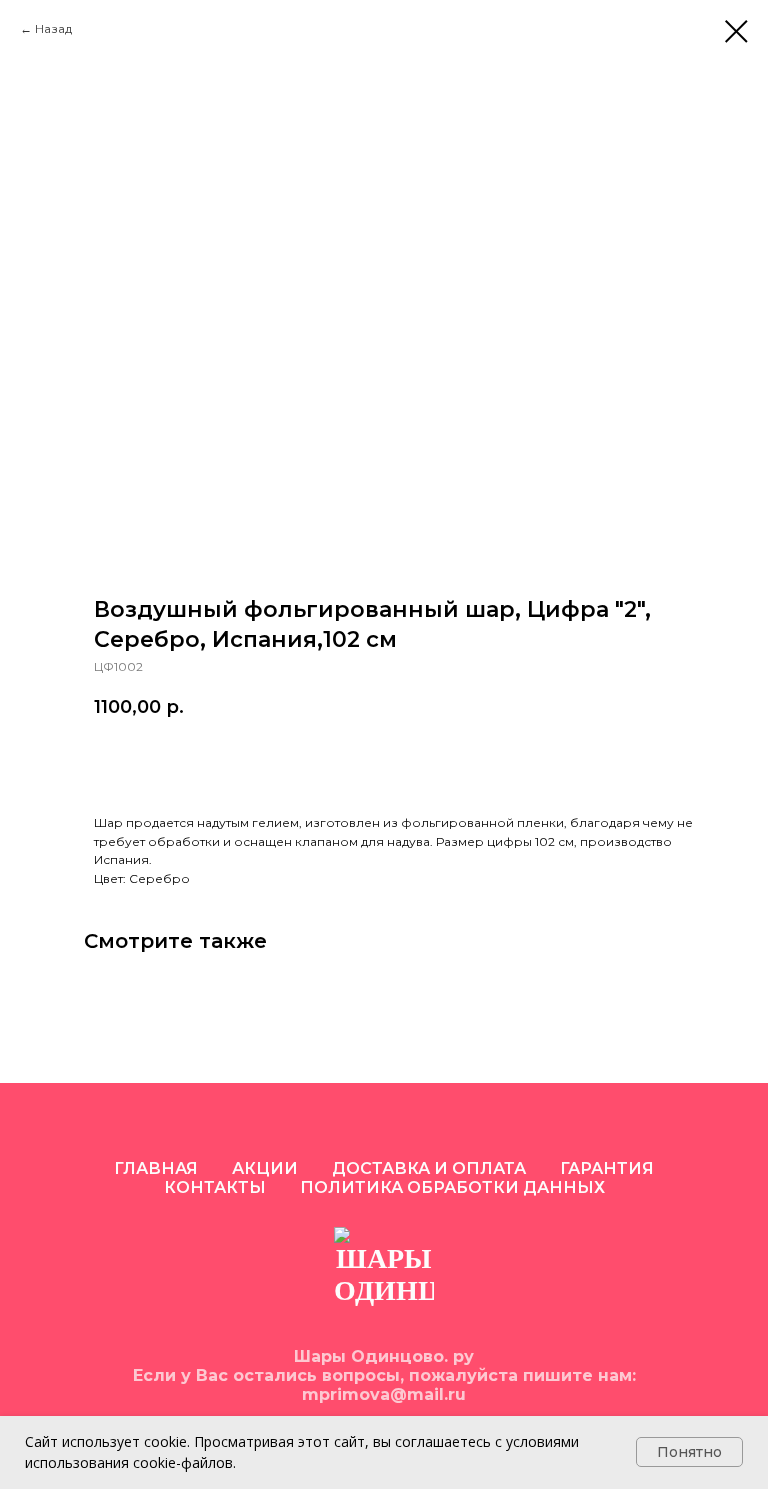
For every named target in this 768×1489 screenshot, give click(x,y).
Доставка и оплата (429, 1168)
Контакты (215, 1187)
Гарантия (607, 1168)
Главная (156, 1168)
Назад (53, 28)
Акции (265, 1168)
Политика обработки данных (452, 1187)
